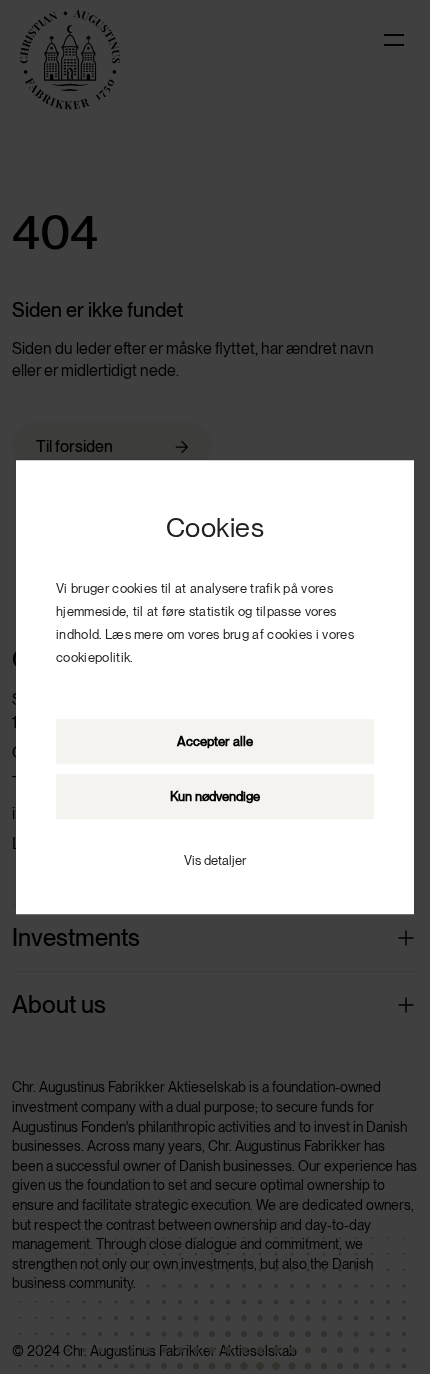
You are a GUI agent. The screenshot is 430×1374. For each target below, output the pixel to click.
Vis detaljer (215, 860)
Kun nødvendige (215, 796)
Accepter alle (215, 741)
